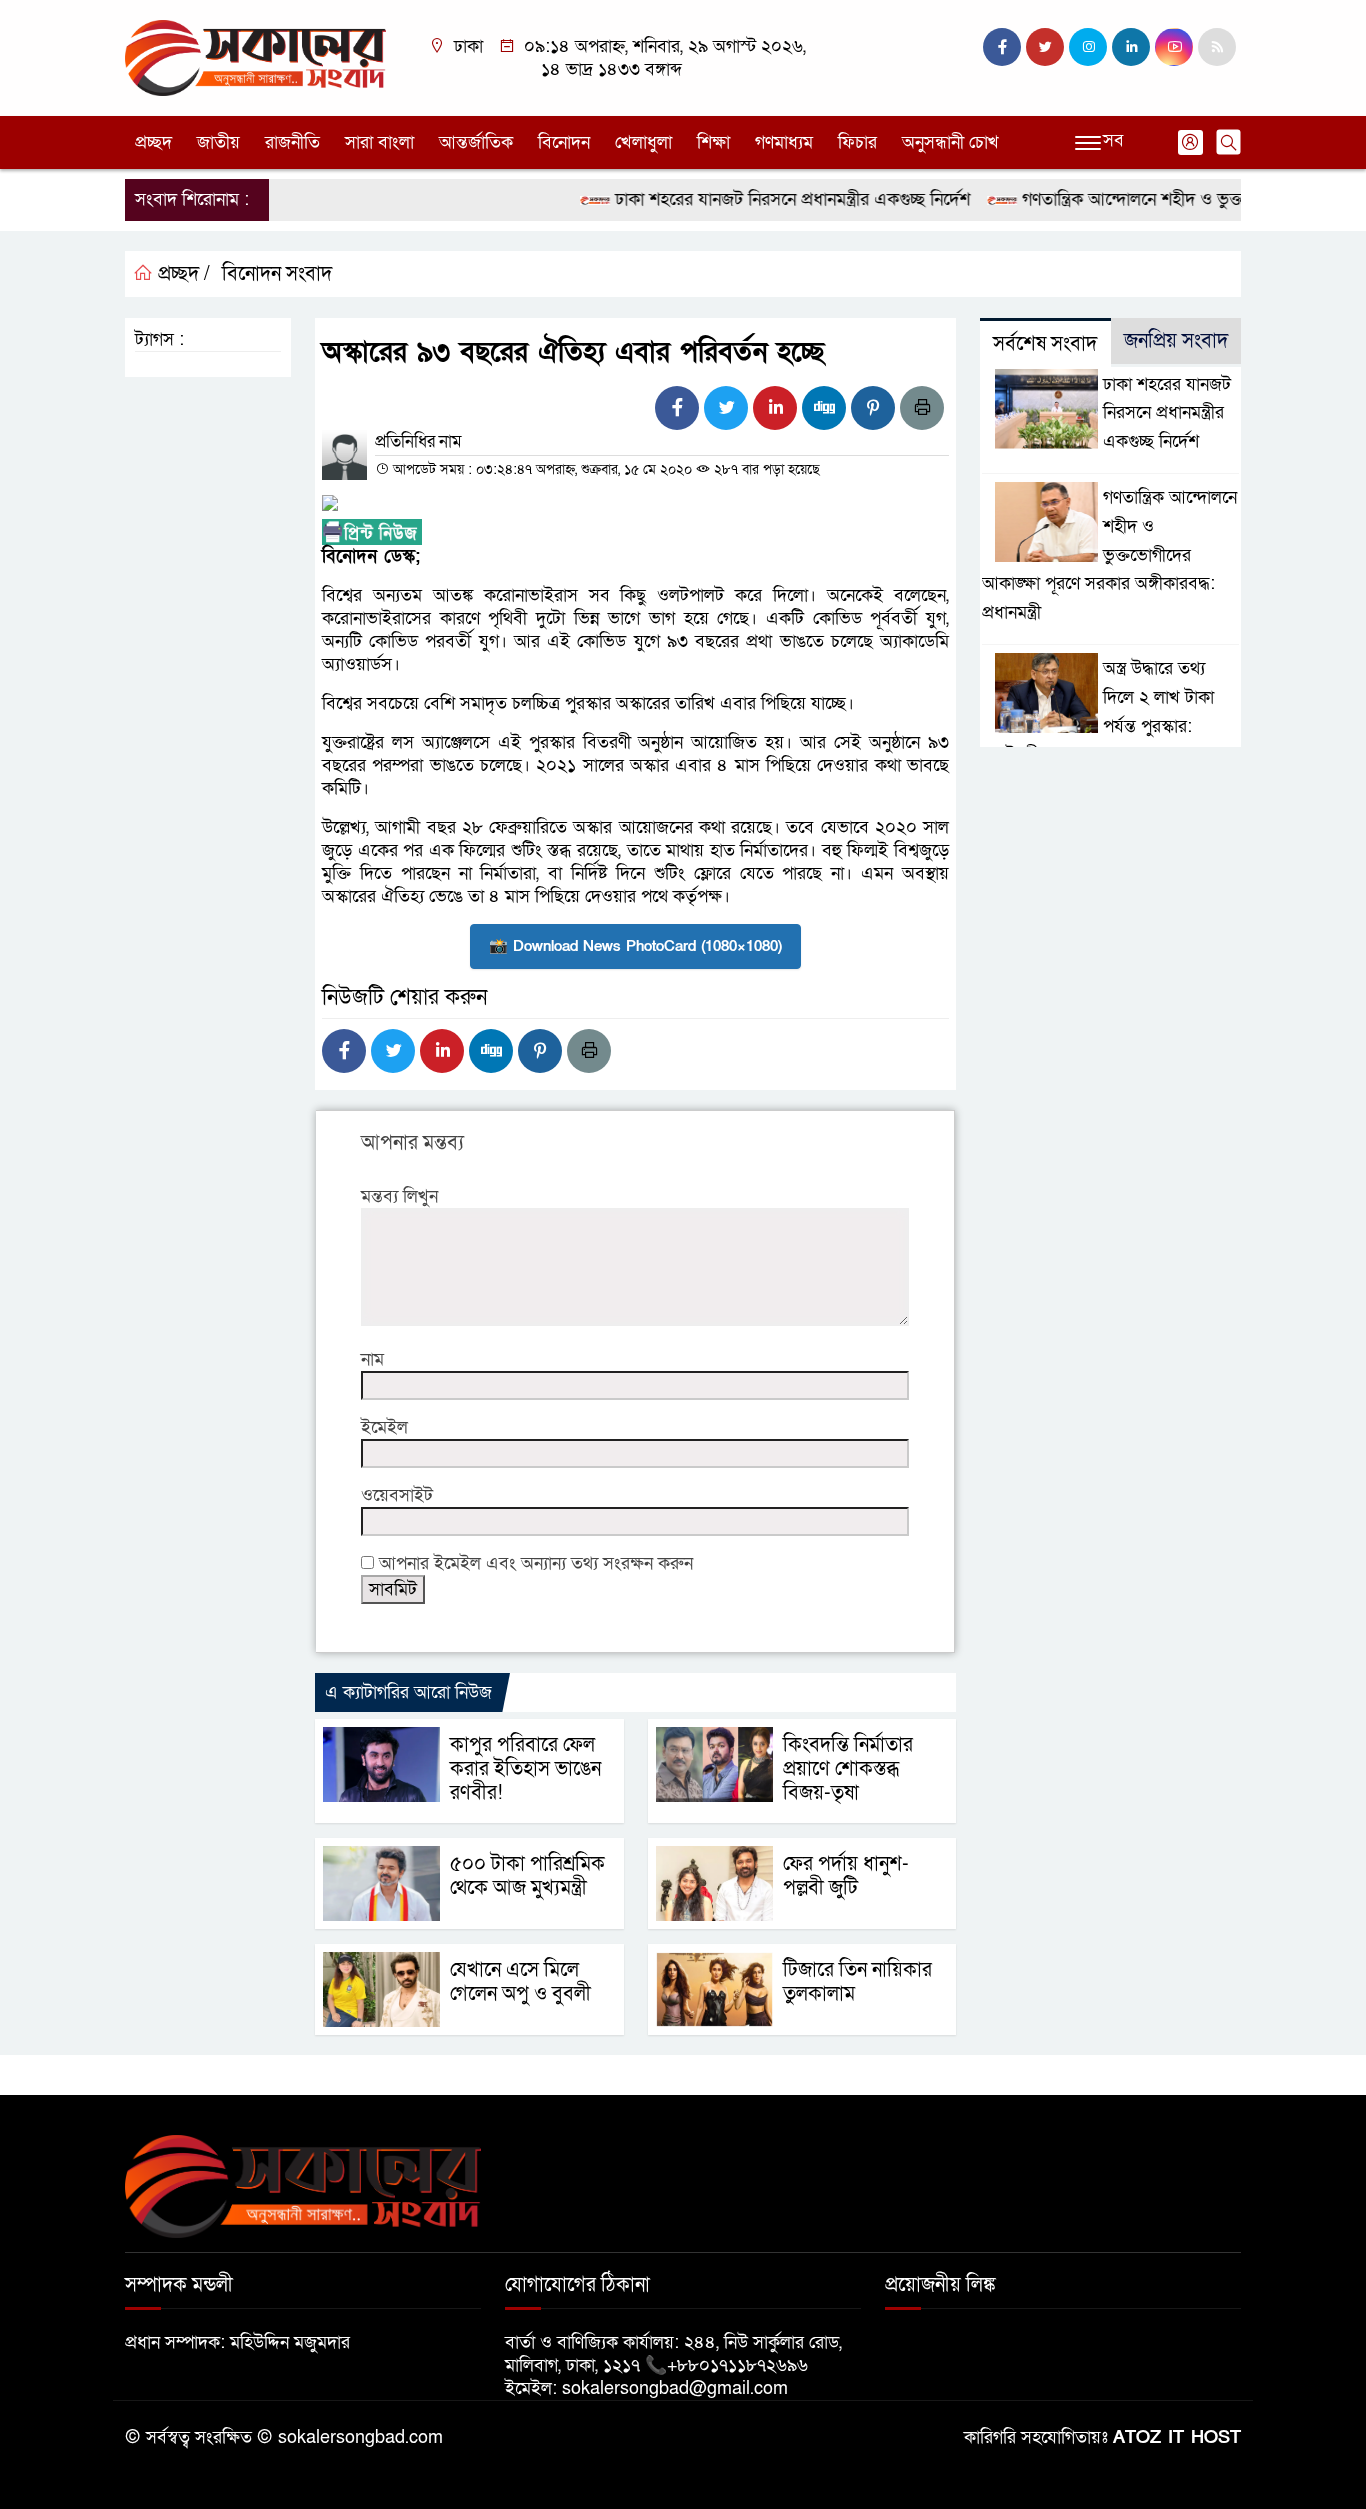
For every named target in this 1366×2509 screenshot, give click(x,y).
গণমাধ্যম (784, 142)
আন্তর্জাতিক (476, 142)
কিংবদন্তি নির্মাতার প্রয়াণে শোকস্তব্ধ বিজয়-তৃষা (848, 1769)
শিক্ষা (713, 142)
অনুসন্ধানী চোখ (950, 142)
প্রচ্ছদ (153, 142)
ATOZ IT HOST (1177, 2437)
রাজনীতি (292, 142)
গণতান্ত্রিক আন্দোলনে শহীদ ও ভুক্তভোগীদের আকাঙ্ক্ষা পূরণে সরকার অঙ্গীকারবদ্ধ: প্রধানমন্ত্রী (1109, 555)
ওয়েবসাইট (397, 1495)
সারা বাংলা (379, 142)
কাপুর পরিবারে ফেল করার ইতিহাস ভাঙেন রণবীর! (525, 1769)
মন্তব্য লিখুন (399, 1196)
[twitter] (1045, 47)
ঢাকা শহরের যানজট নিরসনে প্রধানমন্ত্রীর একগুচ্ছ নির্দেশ (760, 199)
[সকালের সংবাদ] (255, 56)
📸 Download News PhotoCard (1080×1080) (635, 946)
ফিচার (857, 142)
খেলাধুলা (643, 142)
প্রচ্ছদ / (181, 274)
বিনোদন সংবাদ (277, 274)
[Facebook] (677, 408)
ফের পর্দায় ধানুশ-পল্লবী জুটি (846, 1876)
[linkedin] (1131, 47)
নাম (372, 1359)
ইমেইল (384, 1427)
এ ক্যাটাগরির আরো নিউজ (408, 1692)
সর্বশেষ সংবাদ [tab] (1045, 344)
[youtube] (1174, 47)
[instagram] (1088, 47)
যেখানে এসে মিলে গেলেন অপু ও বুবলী (520, 1982)
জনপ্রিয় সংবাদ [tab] (1176, 341)
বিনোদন (564, 142)
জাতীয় (218, 142)
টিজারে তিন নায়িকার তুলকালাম (857, 1982)
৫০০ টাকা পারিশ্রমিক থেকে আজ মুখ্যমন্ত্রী (527, 1876)
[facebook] (1002, 47)
